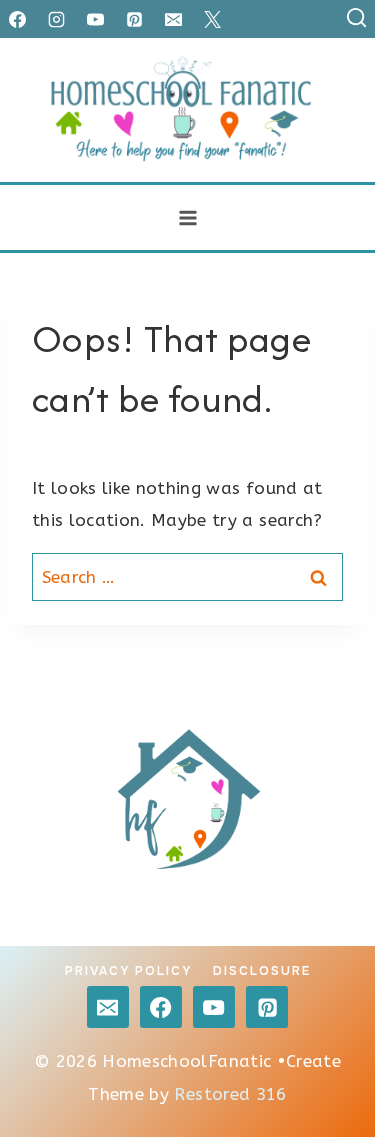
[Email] (173, 19)
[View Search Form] (356, 18)
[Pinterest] (134, 19)
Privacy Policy (128, 971)
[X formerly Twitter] (212, 19)
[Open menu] (187, 217)
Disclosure (262, 971)
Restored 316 (230, 1094)
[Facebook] (17, 19)
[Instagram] (56, 19)
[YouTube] (95, 19)
